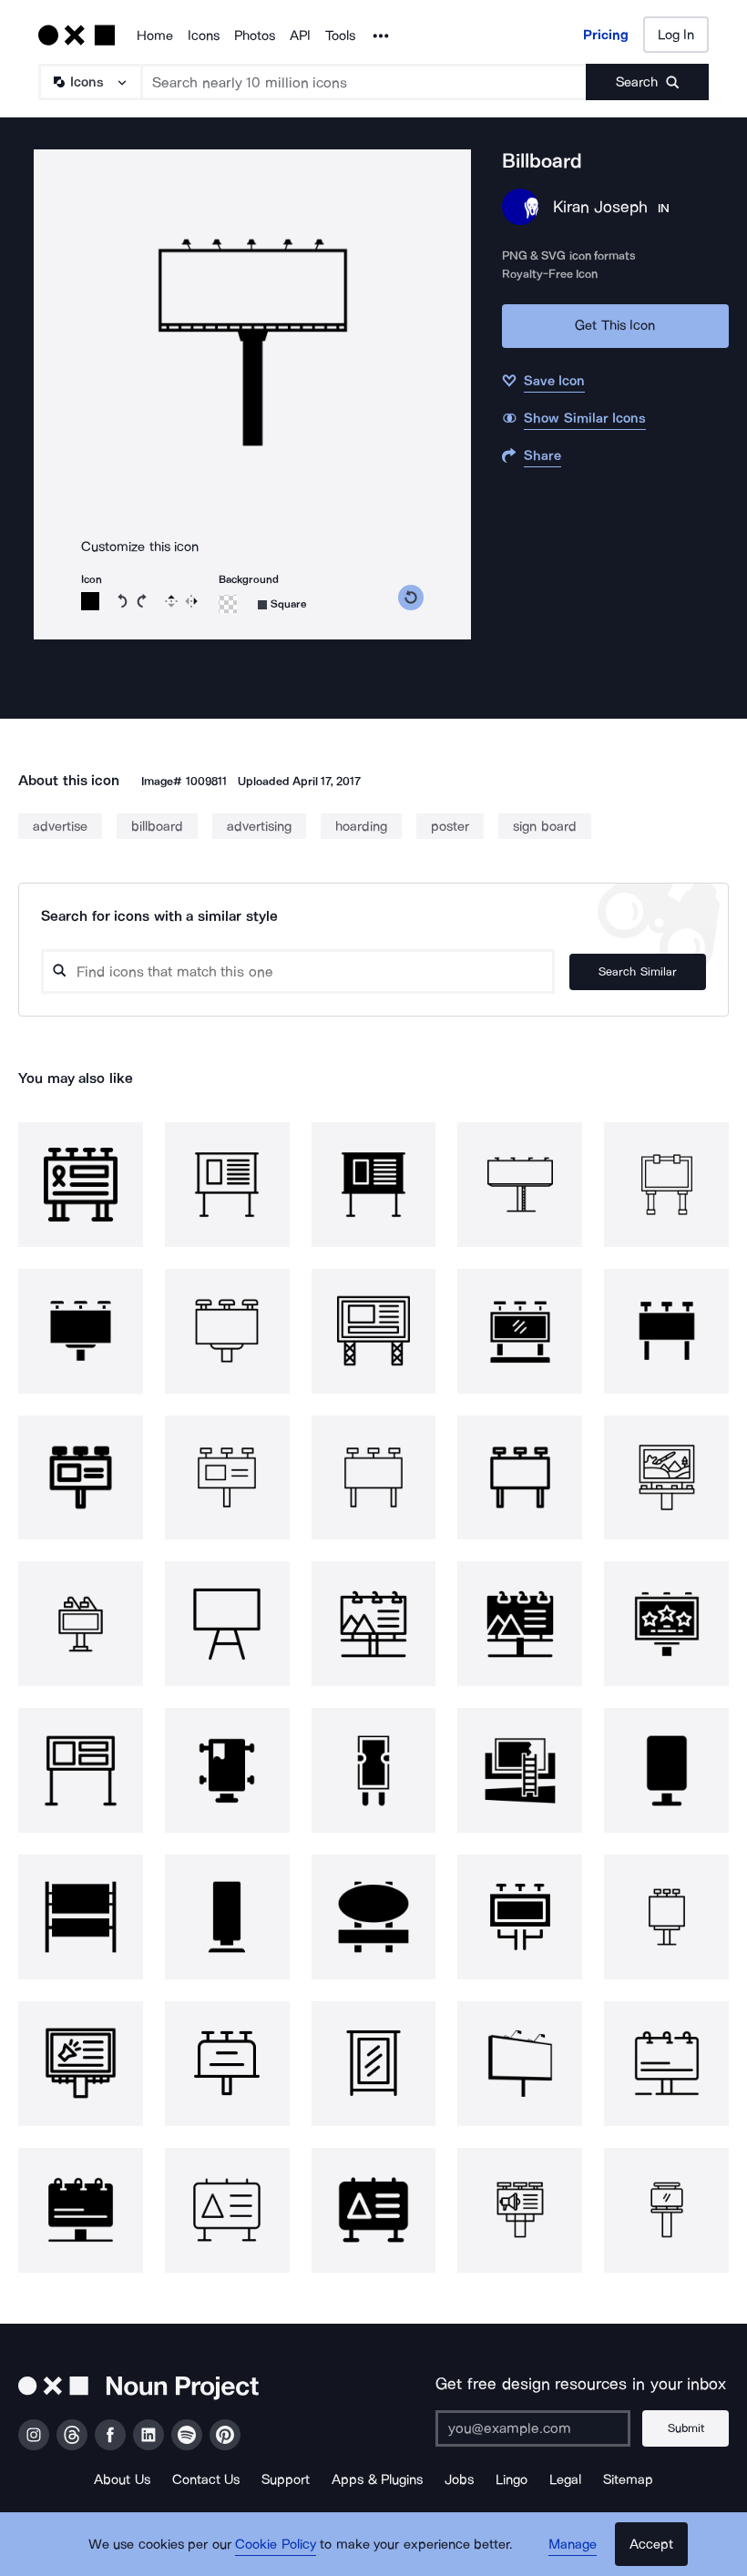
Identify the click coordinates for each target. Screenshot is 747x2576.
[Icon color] (90, 601)
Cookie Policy (276, 2544)
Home (155, 36)
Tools (340, 36)
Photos (255, 36)
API (300, 36)
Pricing (606, 35)
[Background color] (228, 604)
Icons (204, 36)
